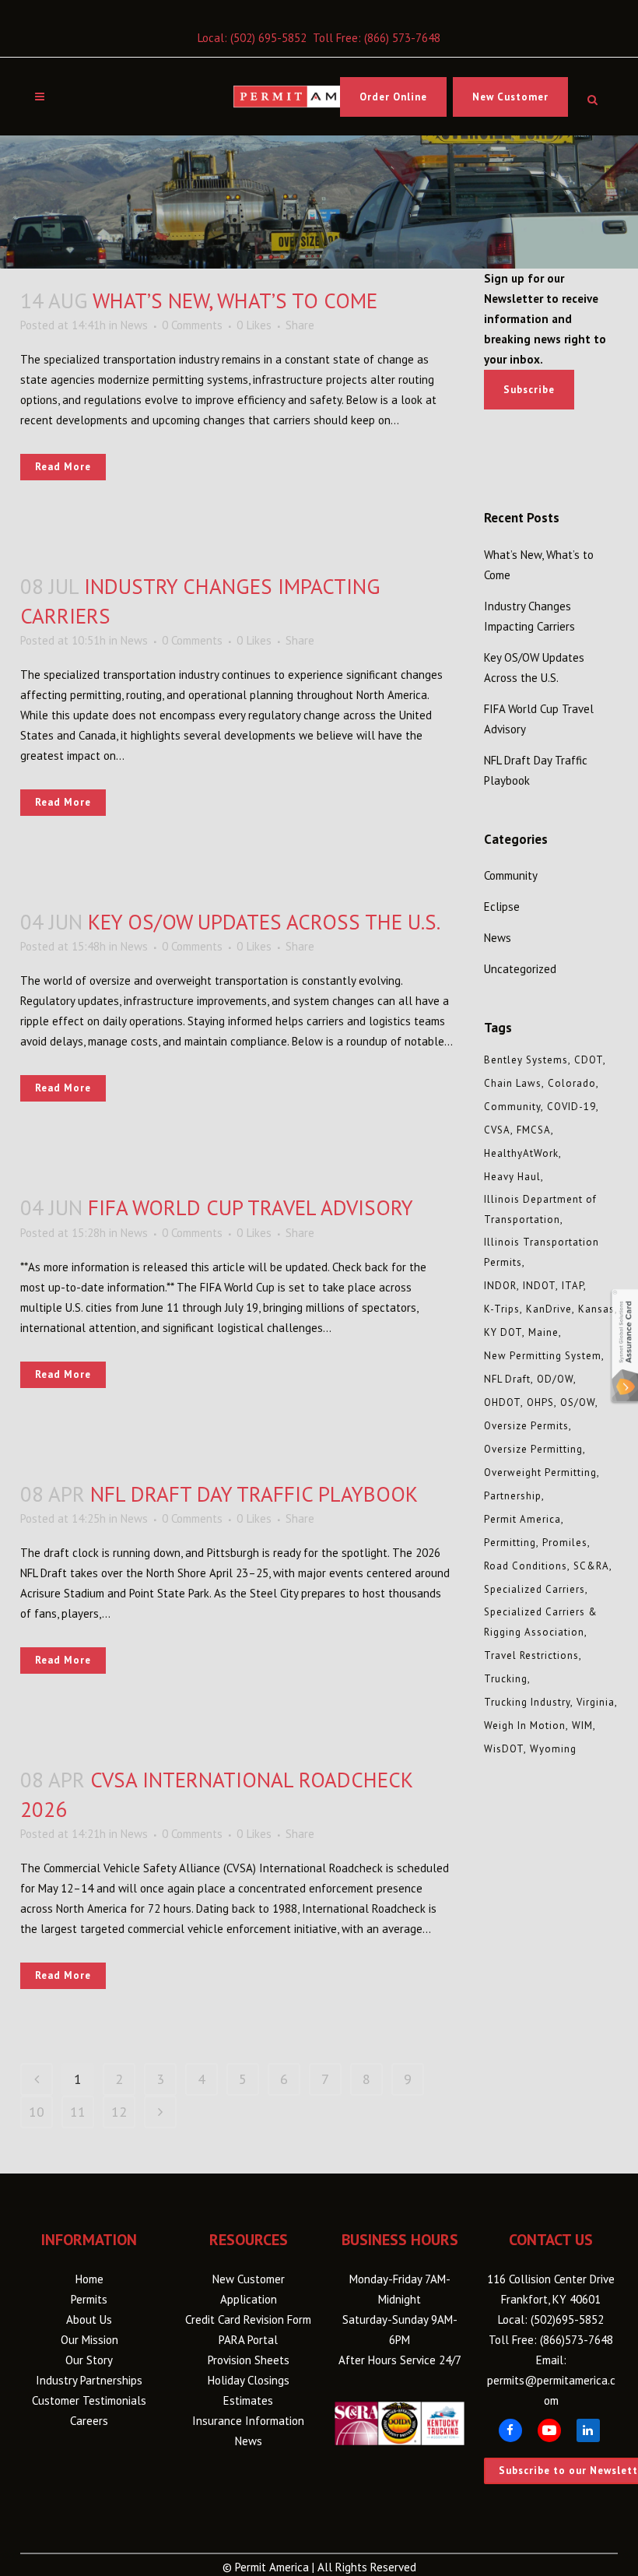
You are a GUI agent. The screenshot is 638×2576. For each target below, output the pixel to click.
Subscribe (529, 390)
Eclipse (502, 907)
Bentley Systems (526, 1060)
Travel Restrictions (531, 1655)
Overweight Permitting (540, 1473)
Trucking (506, 1679)
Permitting (510, 1543)
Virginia (596, 1702)
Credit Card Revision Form (248, 2319)
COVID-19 (571, 1107)
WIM (582, 1726)
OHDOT (502, 1402)
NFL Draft (507, 1379)
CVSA (497, 1130)
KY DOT (503, 1332)
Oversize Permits (526, 1426)
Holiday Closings (249, 2380)
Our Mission (89, 2340)
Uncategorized (520, 969)
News (134, 325)
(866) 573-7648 (402, 38)
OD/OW (555, 1379)
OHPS (540, 1402)
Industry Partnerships (89, 2380)
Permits (89, 2299)
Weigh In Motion (525, 1726)
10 (37, 2112)
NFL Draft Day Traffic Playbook (254, 1494)
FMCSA (534, 1130)
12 (119, 2112)
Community (511, 875)
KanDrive (549, 1309)
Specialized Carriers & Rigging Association (541, 1622)
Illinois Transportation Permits (542, 1252)
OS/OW (578, 1402)
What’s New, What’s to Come (235, 300)
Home (89, 2279)
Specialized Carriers (535, 1589)
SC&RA (591, 1566)
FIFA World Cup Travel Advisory (251, 1207)
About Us (89, 2319)
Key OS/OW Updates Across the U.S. (264, 922)
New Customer (510, 97)
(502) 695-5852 (268, 38)
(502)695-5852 (567, 2319)
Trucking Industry (527, 1702)
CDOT (589, 1060)
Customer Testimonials (89, 2400)
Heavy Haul (512, 1177)
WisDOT (504, 1749)
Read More (63, 467)
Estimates (248, 2400)
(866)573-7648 (577, 2340)
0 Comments (192, 325)
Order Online (393, 97)
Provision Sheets (249, 2360)
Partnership (513, 1496)
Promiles (565, 1543)
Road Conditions (526, 1566)
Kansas (596, 1309)
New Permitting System (543, 1356)
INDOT (539, 1286)
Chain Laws (513, 1083)
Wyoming (553, 1749)
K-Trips (502, 1309)
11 (78, 2112)
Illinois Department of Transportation (540, 1209)
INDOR (500, 1286)
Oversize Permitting (533, 1449)
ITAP (573, 1286)
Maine (543, 1332)
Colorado (572, 1083)
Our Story (89, 2360)
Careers (89, 2421)
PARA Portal (248, 2340)
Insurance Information (248, 2421)
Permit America (522, 1519)
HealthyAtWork (521, 1153)
